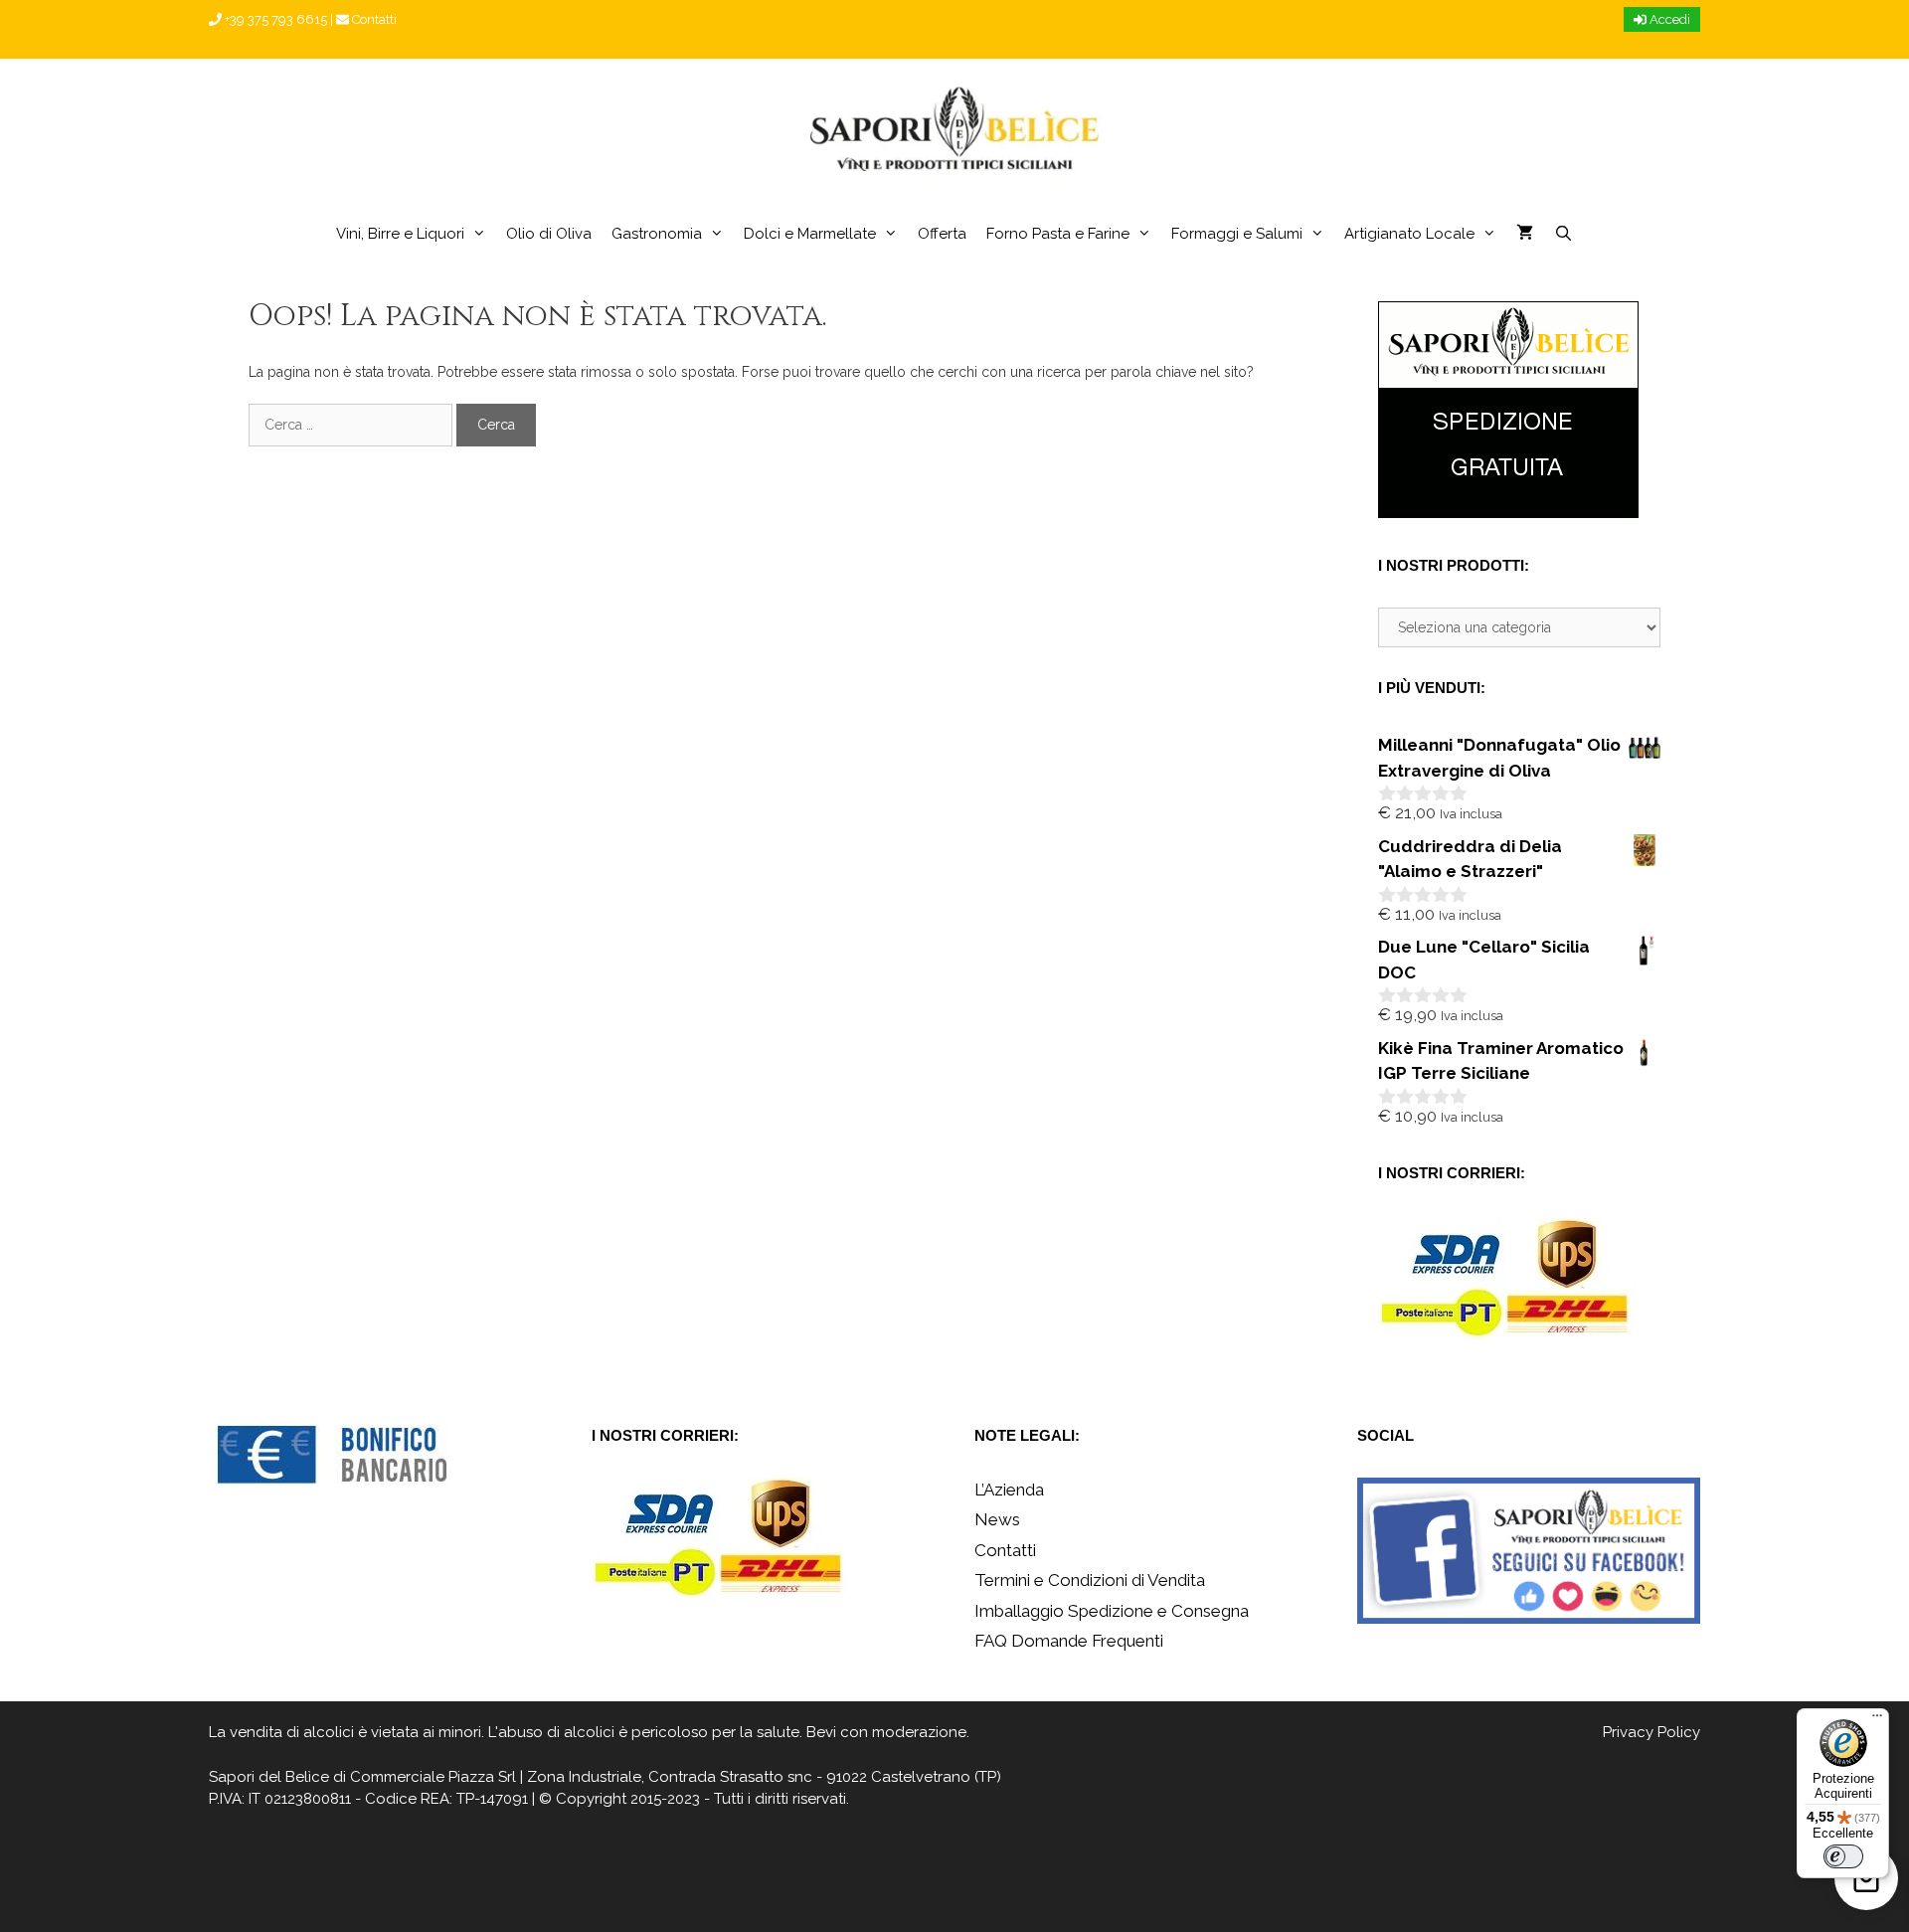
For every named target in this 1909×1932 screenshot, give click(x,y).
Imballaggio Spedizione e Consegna (1112, 1611)
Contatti (373, 19)
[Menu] (1877, 1720)
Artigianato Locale (1409, 234)
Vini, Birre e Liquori (400, 234)
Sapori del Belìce (269, 1777)
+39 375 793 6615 (274, 19)
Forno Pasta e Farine (1058, 234)
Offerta (942, 234)
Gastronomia (657, 234)
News (997, 1519)
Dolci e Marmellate (810, 234)
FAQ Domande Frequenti (1069, 1641)
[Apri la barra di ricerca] (1562, 234)
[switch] (1843, 1856)
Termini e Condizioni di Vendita (1090, 1580)
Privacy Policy (1651, 1732)
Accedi (1668, 19)
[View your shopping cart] (1525, 234)
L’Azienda (1009, 1490)
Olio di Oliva (549, 234)
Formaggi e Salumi (1237, 234)
